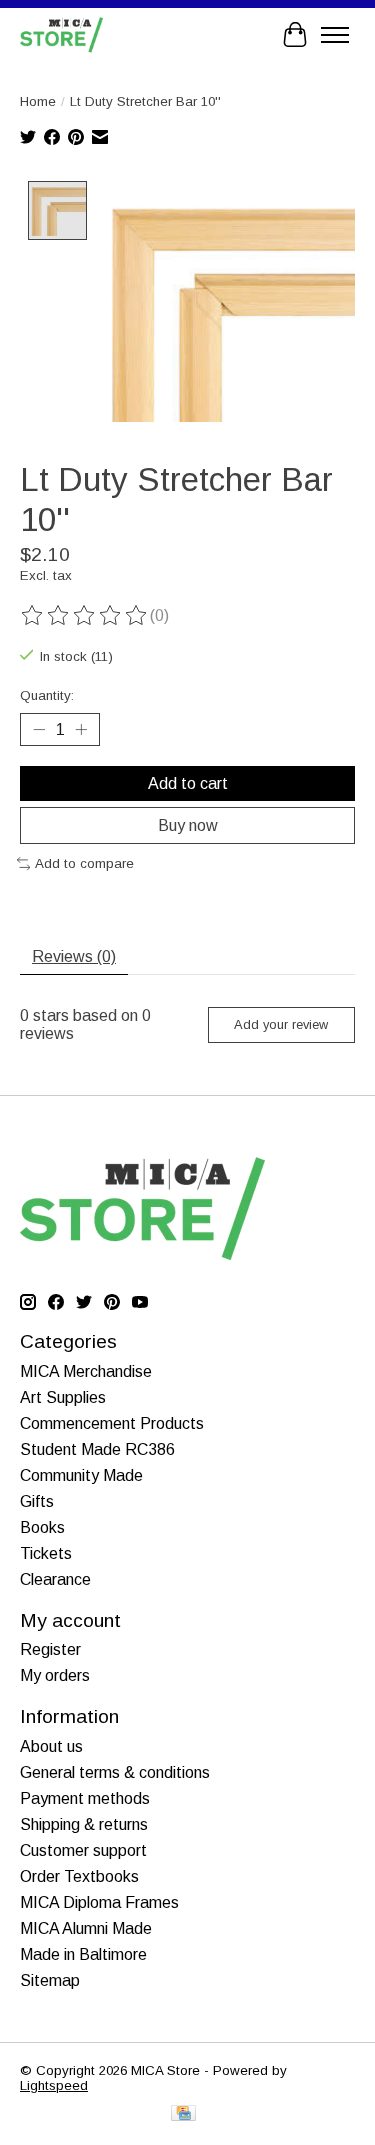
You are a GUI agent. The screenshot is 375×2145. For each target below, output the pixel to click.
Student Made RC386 (97, 1449)
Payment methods (85, 1798)
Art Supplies (63, 1397)
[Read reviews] (85, 616)
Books (42, 1527)
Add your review (281, 1024)
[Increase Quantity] (81, 730)
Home (38, 101)
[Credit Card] (183, 2114)
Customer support (83, 1850)
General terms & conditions (115, 1772)
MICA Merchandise (86, 1371)
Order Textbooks (79, 1876)
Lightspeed (54, 2085)
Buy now (188, 825)
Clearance (55, 1579)
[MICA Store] (61, 34)
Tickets (46, 1553)
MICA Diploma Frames (99, 1902)
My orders (55, 1675)
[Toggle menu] (335, 35)
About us (51, 1746)
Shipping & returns (84, 1824)
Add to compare (84, 863)
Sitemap (50, 1980)
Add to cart (188, 783)
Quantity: (47, 695)
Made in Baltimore (83, 1954)
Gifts (37, 1501)
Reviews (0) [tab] (74, 956)
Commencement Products (112, 1423)
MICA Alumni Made (86, 1928)
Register (50, 1649)
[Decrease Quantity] (39, 730)
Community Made (81, 1475)
